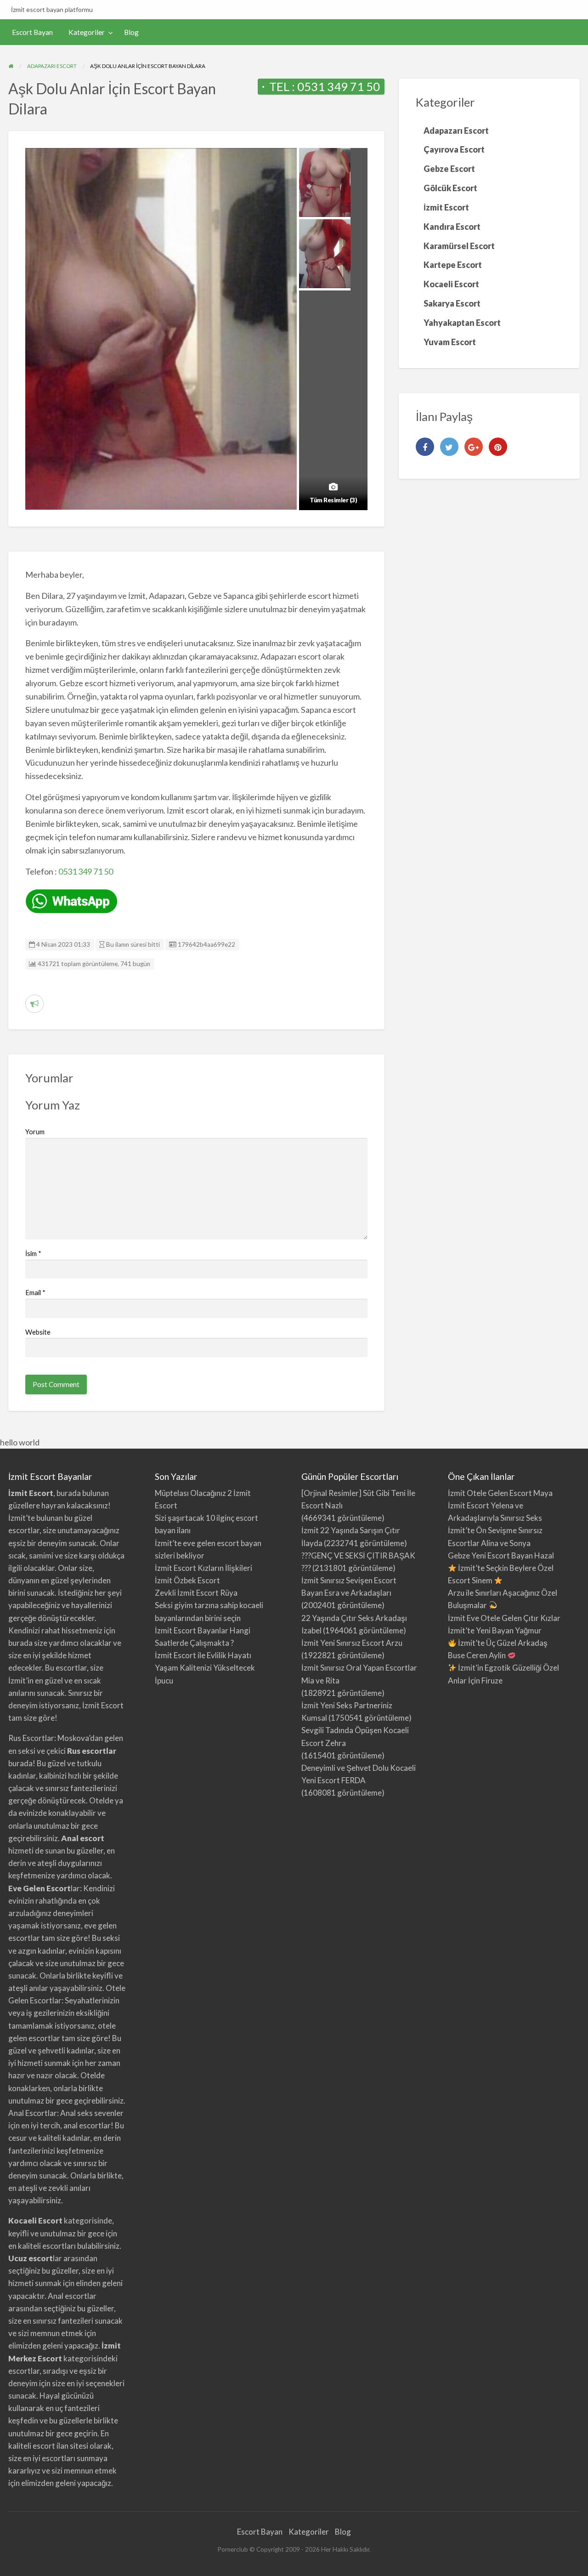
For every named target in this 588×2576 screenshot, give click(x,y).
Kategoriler (87, 32)
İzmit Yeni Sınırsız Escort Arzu (352, 1643)
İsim (33, 1253)
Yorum (35, 1132)
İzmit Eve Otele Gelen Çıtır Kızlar (504, 1618)
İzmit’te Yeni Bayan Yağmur (495, 1630)
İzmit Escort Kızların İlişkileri (204, 1568)
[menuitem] (32, 32)
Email (35, 1292)
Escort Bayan (32, 32)
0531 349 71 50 (339, 86)
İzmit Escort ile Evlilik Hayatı (203, 1655)
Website (38, 1332)
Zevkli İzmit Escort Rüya (196, 1593)
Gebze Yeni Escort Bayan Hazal (501, 1555)
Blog (131, 32)
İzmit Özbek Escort (187, 1580)
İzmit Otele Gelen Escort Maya (500, 1493)
